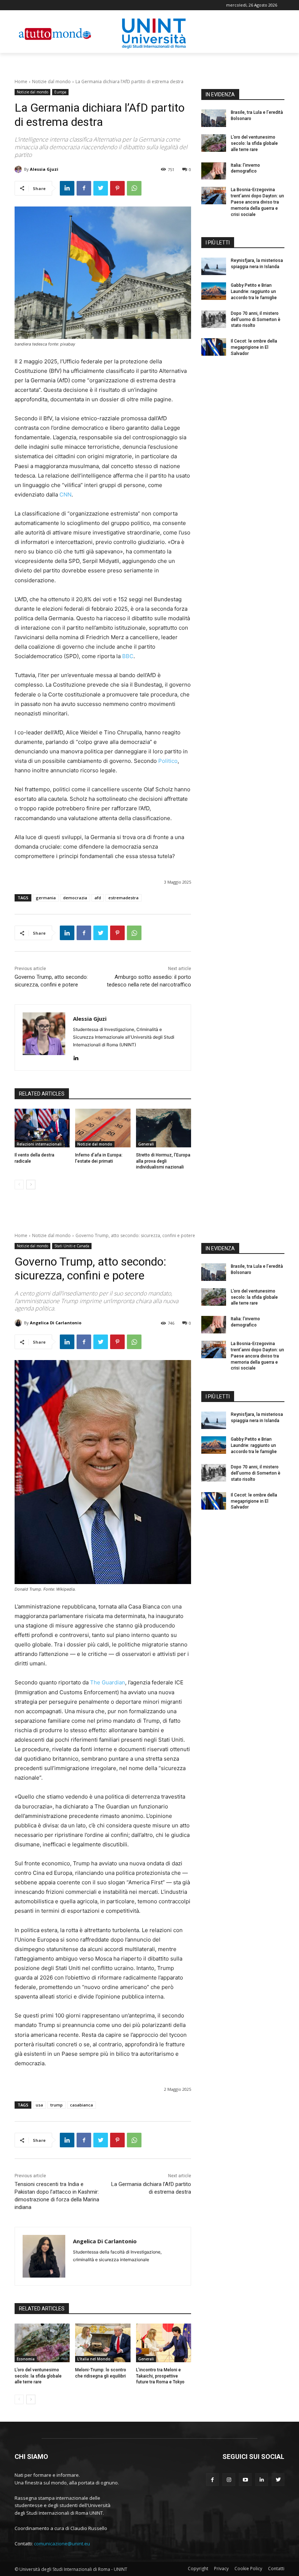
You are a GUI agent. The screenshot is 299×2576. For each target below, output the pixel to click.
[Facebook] (84, 188)
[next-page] (31, 1185)
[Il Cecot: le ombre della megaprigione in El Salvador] (214, 347)
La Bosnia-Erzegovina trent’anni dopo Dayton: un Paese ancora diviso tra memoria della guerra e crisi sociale (257, 202)
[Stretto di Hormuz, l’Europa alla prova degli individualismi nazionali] (164, 1128)
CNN (65, 495)
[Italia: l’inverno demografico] (214, 171)
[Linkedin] (67, 188)
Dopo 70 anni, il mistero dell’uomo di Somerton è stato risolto (256, 320)
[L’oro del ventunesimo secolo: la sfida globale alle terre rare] (214, 143)
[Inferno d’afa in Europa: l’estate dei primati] (103, 1128)
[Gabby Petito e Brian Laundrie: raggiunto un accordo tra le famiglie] (214, 291)
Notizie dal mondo (51, 82)
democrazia (75, 898)
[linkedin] (76, 1056)
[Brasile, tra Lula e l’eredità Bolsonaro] (214, 118)
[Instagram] (229, 2480)
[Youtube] (245, 2480)
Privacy (221, 2569)
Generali (146, 1144)
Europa (60, 92)
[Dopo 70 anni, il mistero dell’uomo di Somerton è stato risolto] (214, 319)
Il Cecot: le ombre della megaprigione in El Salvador (254, 347)
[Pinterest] (117, 188)
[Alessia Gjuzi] (19, 169)
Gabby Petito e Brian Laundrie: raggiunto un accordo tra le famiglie (254, 291)
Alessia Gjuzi (44, 169)
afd (98, 898)
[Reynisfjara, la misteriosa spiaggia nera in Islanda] (214, 266)
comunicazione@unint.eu (62, 2544)
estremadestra (123, 898)
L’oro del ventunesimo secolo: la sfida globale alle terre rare (254, 143)
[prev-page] (19, 1185)
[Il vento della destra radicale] (42, 1128)
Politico (168, 761)
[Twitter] (101, 188)
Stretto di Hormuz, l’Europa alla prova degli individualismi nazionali (163, 1161)
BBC (128, 656)
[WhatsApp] (134, 188)
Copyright (198, 2569)
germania (46, 898)
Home (21, 82)
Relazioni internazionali (39, 1144)
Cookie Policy (248, 2569)
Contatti (276, 2569)
